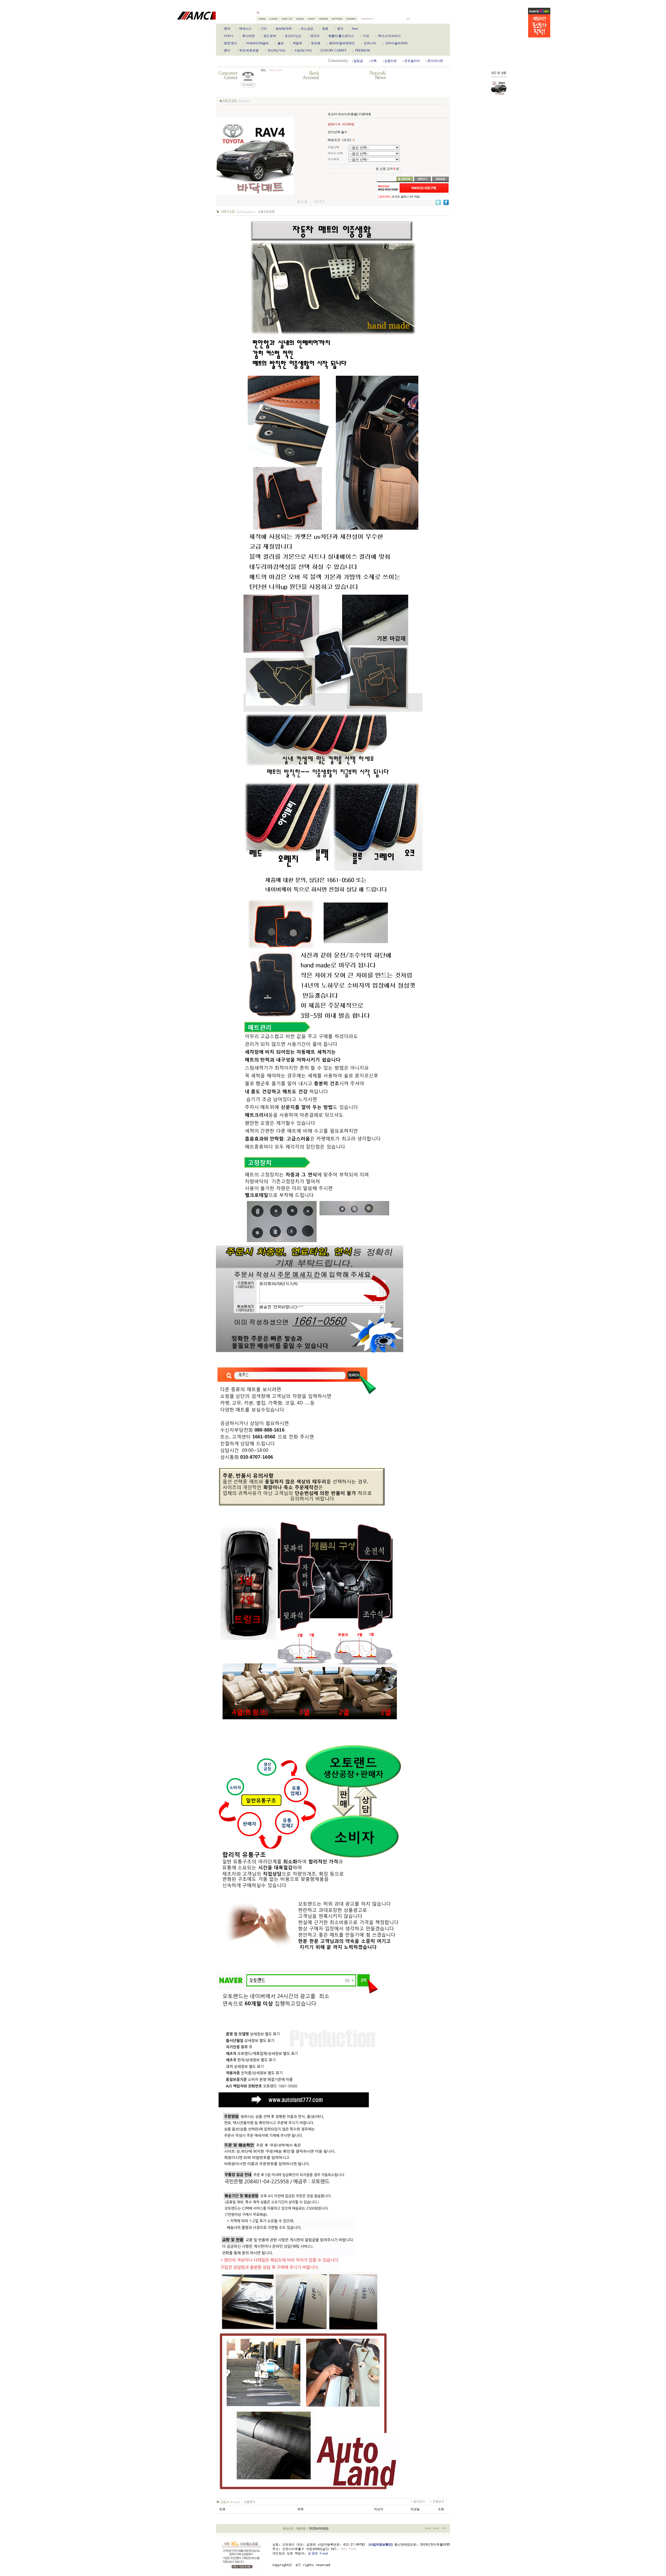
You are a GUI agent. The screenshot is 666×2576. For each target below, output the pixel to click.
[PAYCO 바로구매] (424, 188)
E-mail (324, 2553)
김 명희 (313, 2553)
